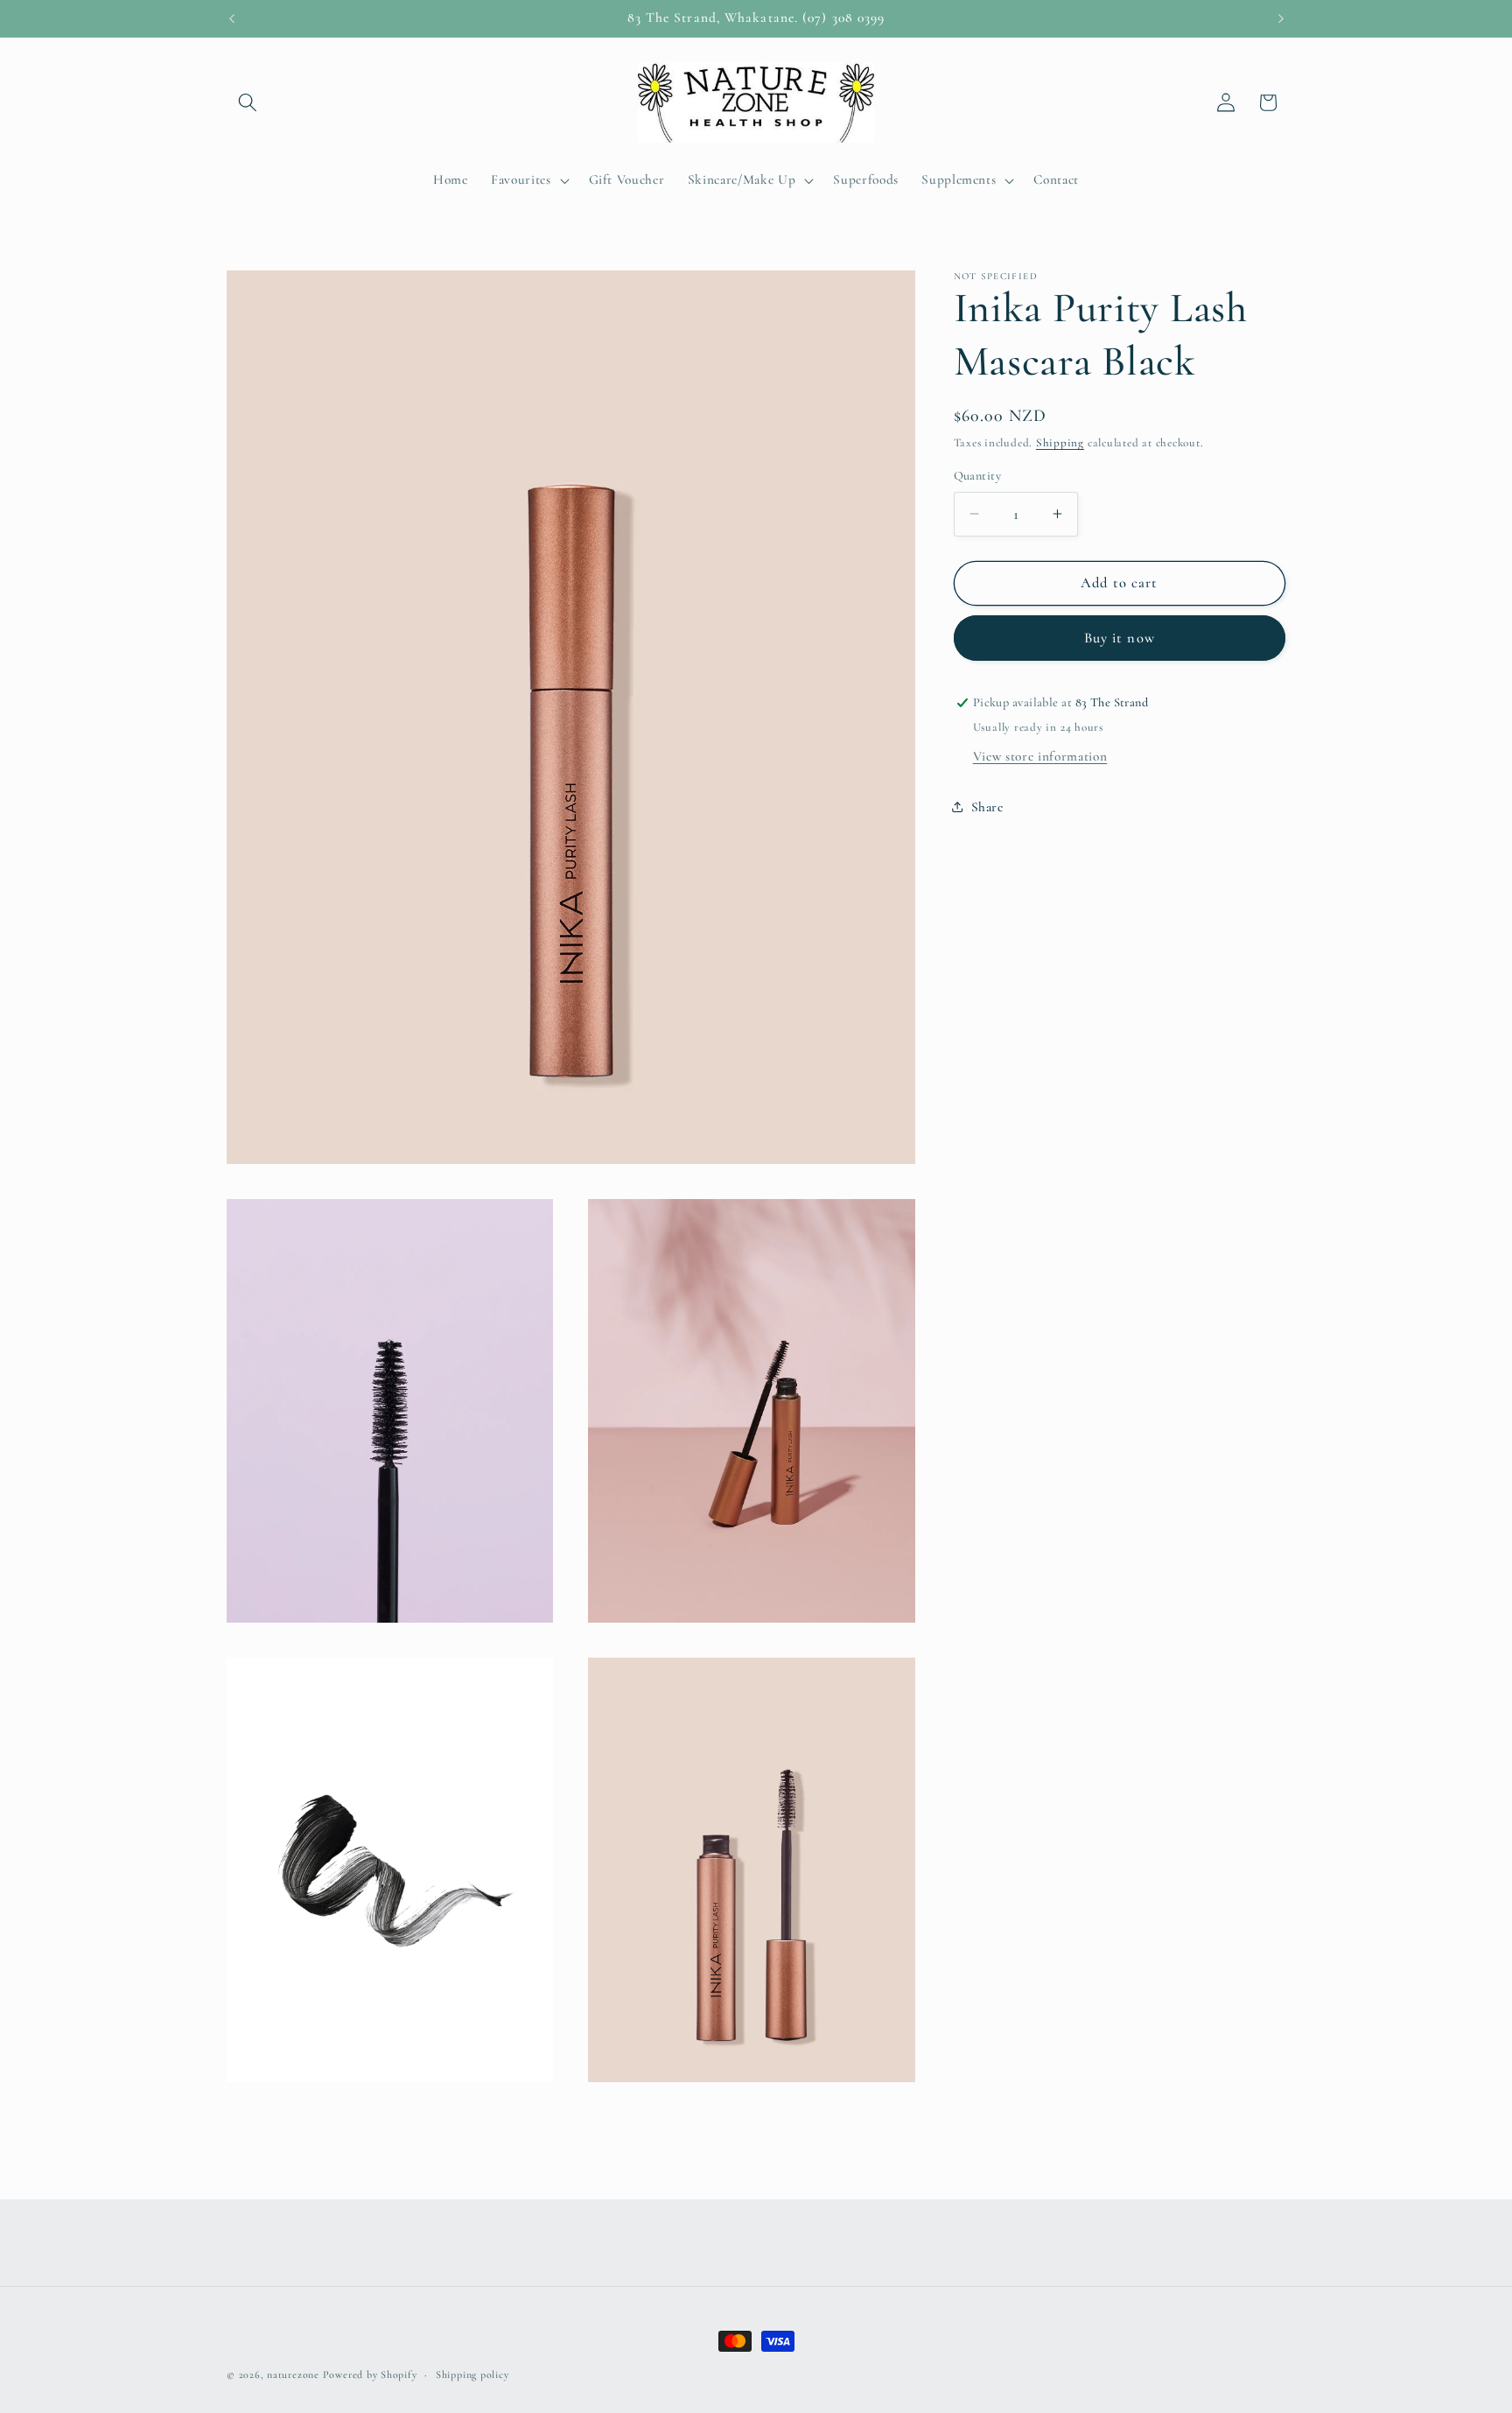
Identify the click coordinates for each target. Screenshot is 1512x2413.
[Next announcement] (1281, 18)
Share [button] (987, 807)
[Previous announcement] (232, 18)
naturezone (293, 2374)
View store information (1040, 756)
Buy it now (1120, 638)
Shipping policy (472, 2374)
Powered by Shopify (370, 2374)
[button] (248, 102)
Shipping (1060, 443)
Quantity (978, 476)
